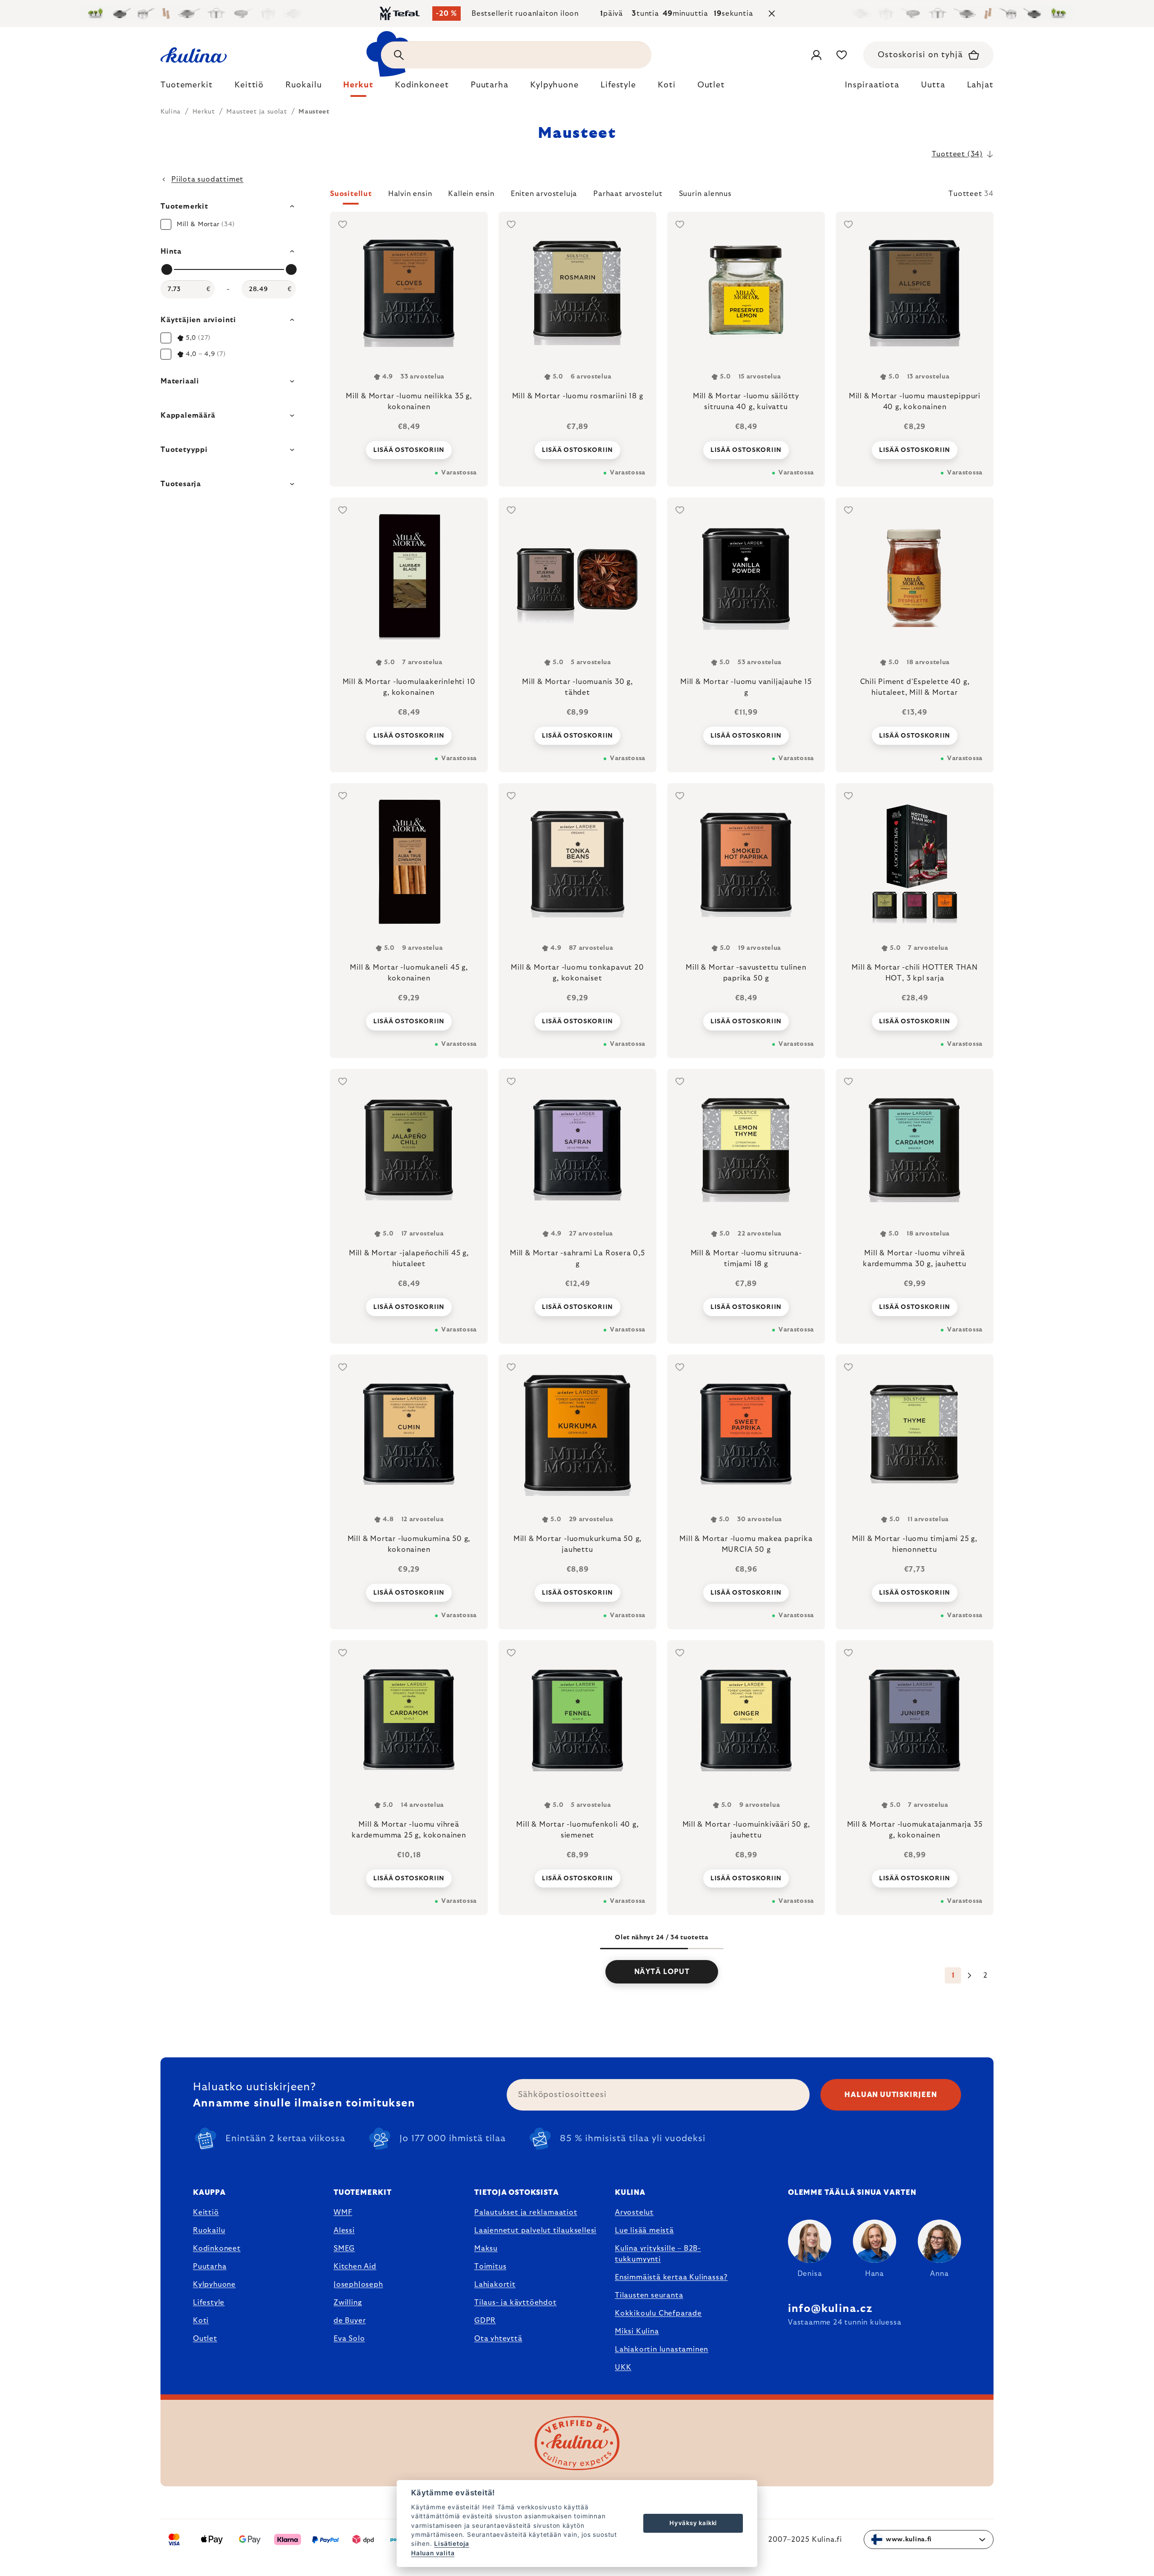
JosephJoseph (358, 2284)
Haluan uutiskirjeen (891, 2095)
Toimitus (490, 2266)
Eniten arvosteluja (544, 194)
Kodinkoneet (217, 2248)
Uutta (933, 85)
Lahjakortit (495, 2284)
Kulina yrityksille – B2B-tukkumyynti (658, 2254)
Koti (201, 2321)
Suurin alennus (705, 194)
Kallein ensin (471, 194)
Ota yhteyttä (498, 2339)
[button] (662, 196)
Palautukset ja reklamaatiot (526, 2212)
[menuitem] (187, 87)
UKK (623, 2367)
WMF (343, 2212)
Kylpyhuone (214, 2284)
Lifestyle (209, 2302)
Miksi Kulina (637, 2331)
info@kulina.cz (830, 2309)
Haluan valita (433, 2553)
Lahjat (980, 85)
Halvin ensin (410, 194)
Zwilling (348, 2302)
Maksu (486, 2248)
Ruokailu (209, 2230)
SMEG (344, 2248)
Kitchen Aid (355, 2266)
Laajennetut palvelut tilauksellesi (535, 2230)
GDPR (485, 2321)
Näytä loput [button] (662, 1972)
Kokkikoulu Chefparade (658, 2313)
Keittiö (206, 2212)
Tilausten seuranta (649, 2295)
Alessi (344, 2230)
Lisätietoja (452, 2544)
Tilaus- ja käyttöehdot (515, 2302)
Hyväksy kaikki (693, 2523)
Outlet (205, 2339)
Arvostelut (634, 2212)
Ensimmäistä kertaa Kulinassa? (671, 2277)
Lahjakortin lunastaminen (662, 2349)
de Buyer (350, 2321)
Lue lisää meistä (644, 2230)
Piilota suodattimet (207, 179)
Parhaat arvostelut (628, 194)
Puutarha (210, 2266)
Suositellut (351, 194)
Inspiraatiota (872, 85)
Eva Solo (349, 2339)
